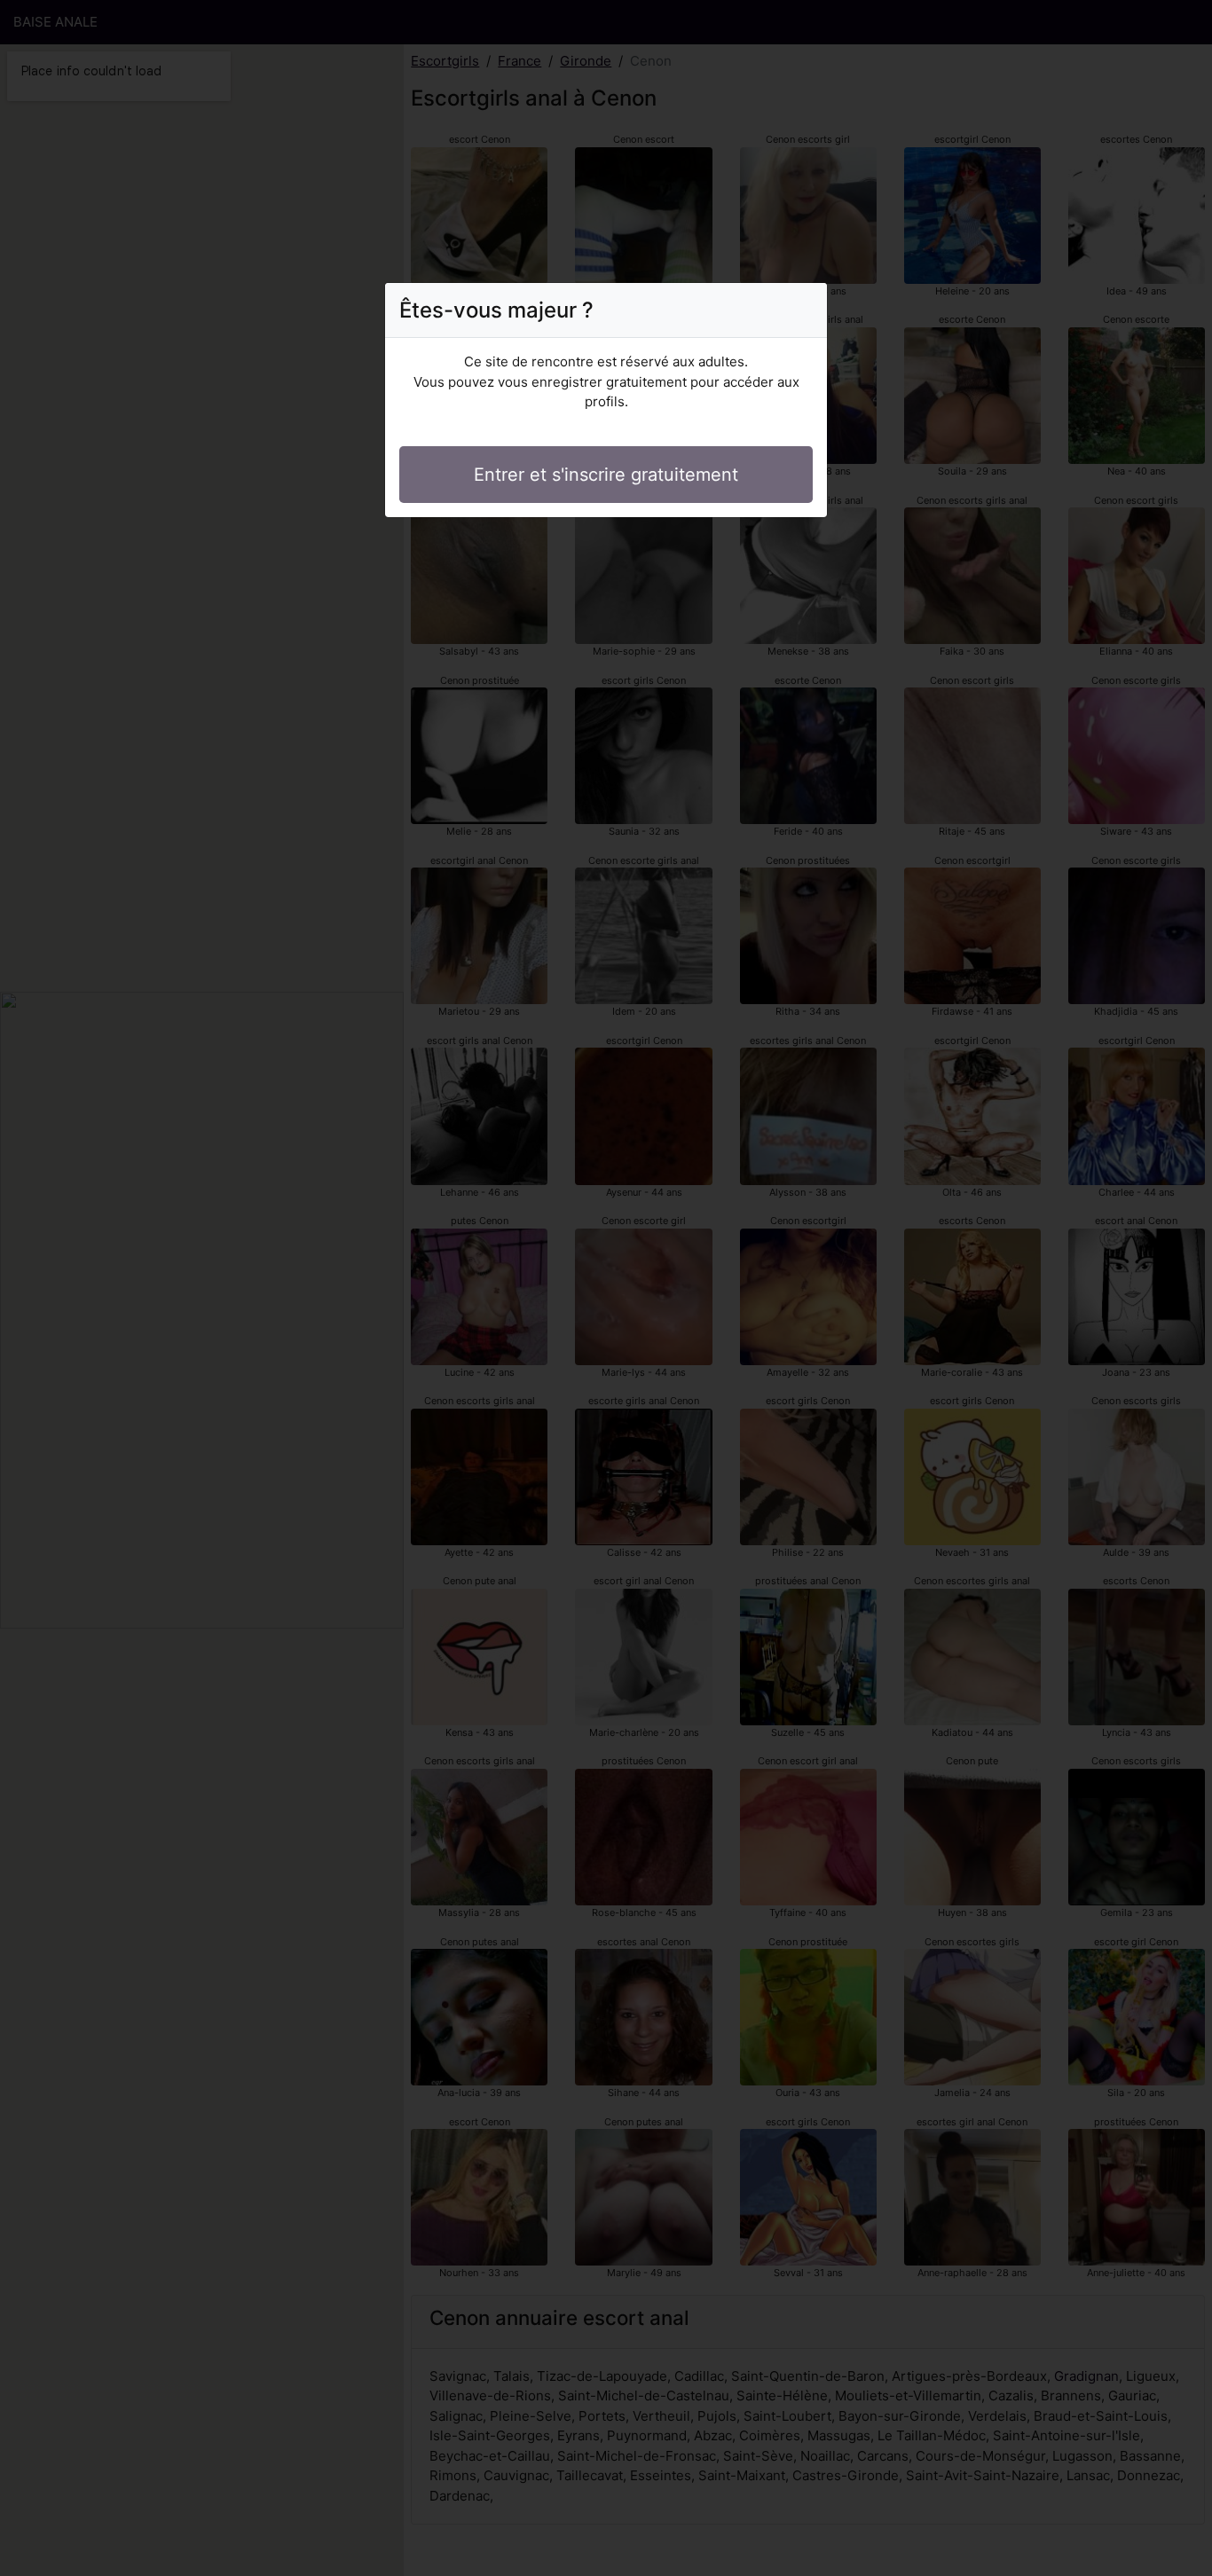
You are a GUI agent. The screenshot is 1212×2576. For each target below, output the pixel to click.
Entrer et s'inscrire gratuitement (606, 475)
